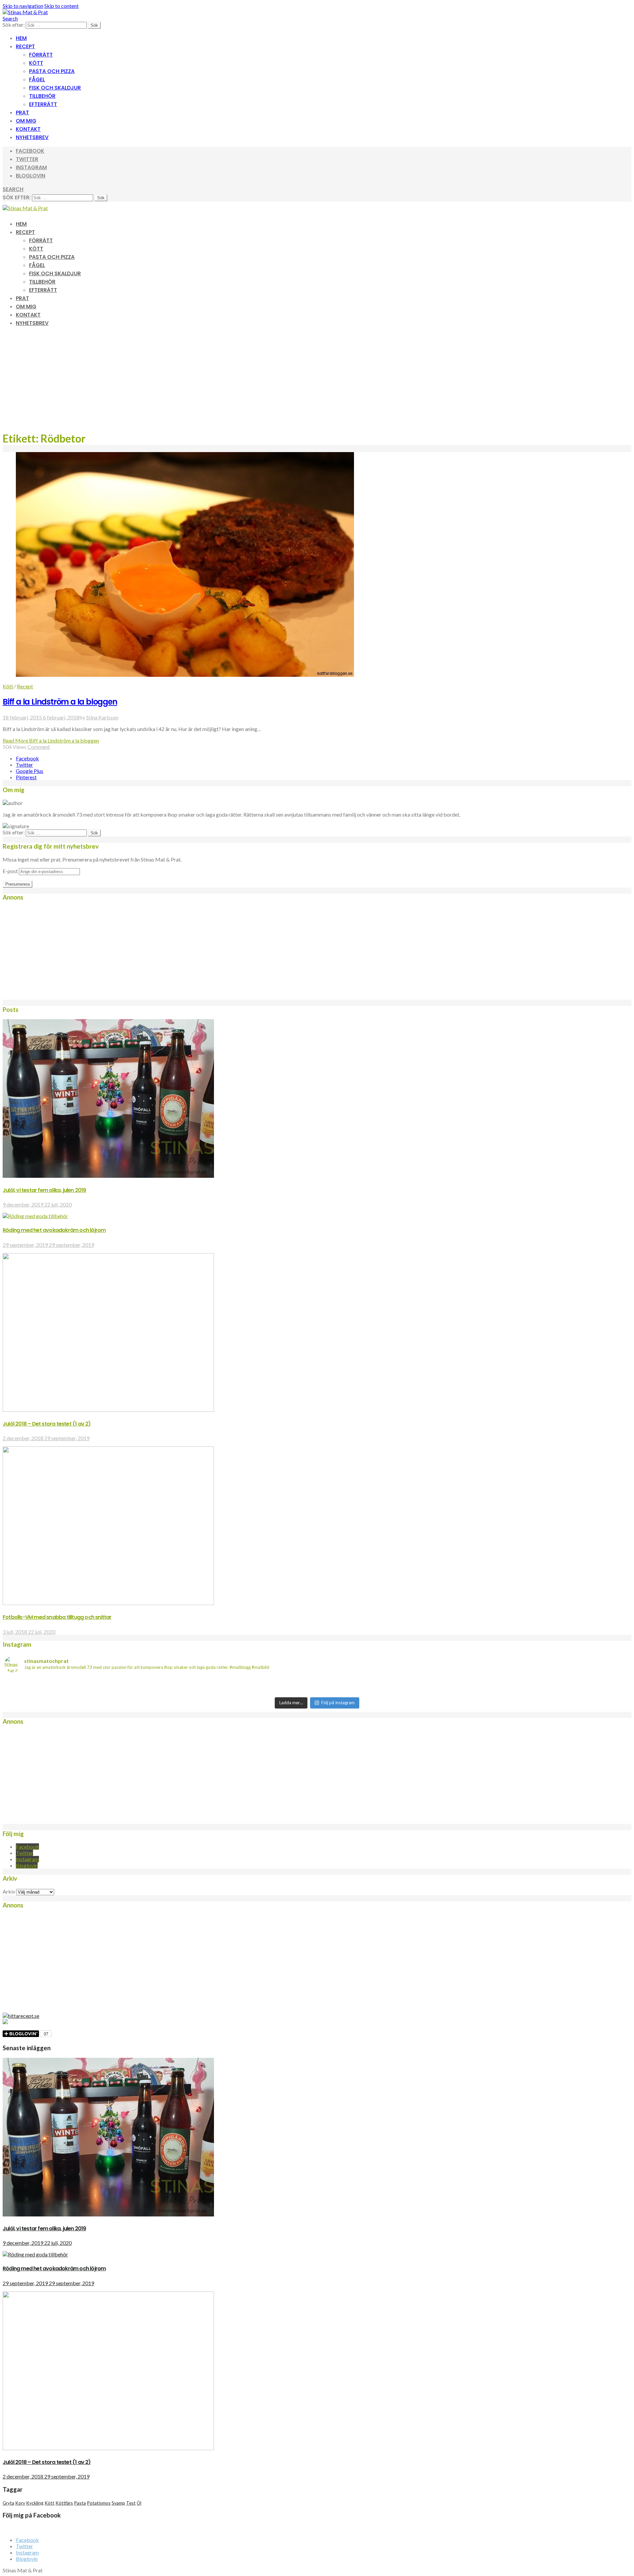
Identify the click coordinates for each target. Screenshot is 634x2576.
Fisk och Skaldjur (55, 88)
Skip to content (61, 6)
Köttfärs (64, 2503)
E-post (10, 871)
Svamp (118, 2503)
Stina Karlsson (102, 717)
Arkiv (9, 1891)
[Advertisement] (317, 379)
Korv (20, 2503)
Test (131, 2503)
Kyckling (35, 2503)
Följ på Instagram (338, 1703)
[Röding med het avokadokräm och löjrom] (35, 1216)
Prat (22, 113)
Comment (39, 747)
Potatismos (99, 2503)
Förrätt (41, 55)
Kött (36, 63)
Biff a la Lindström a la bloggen (60, 702)
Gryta (8, 2503)
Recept (25, 46)
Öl (139, 2503)
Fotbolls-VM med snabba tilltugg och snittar (57, 1617)
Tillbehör (42, 96)
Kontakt (28, 129)
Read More (51, 740)
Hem (21, 38)
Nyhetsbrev (32, 137)
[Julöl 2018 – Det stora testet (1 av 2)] (108, 1410)
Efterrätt (43, 104)
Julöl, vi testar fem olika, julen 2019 (44, 1190)
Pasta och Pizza (52, 71)
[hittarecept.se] (21, 2016)
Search (10, 18)
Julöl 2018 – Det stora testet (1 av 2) (47, 1424)
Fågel (37, 79)
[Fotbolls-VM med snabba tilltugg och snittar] (108, 1603)
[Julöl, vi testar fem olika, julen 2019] (108, 1176)
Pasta (80, 2503)
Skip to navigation (23, 6)
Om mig (26, 121)
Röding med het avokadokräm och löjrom (54, 1230)
